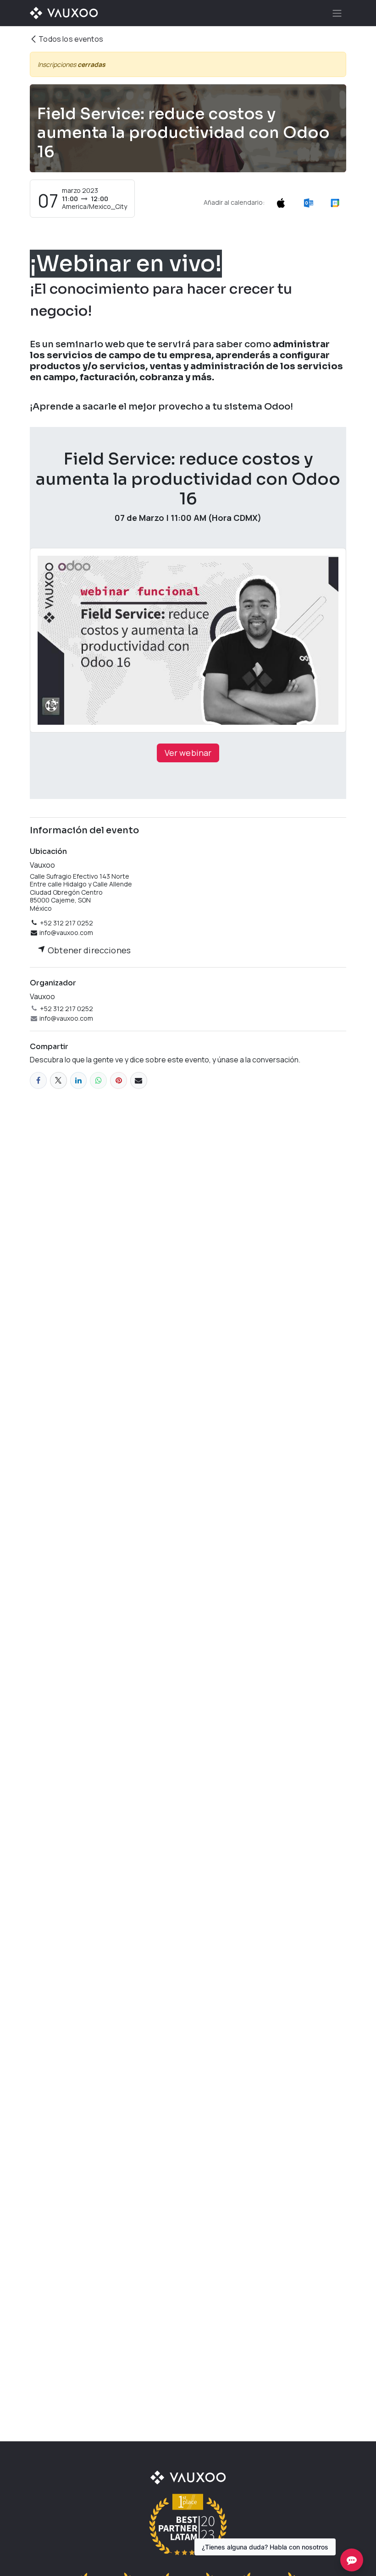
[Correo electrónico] (139, 1080)
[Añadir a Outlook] (308, 202)
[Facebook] (38, 1080)
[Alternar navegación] (337, 13)
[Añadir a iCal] (281, 202)
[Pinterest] (119, 1080)
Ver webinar (188, 753)
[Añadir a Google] (335, 202)
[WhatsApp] (98, 1080)
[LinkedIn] (79, 1080)
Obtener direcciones (88, 950)
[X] (58, 1080)
